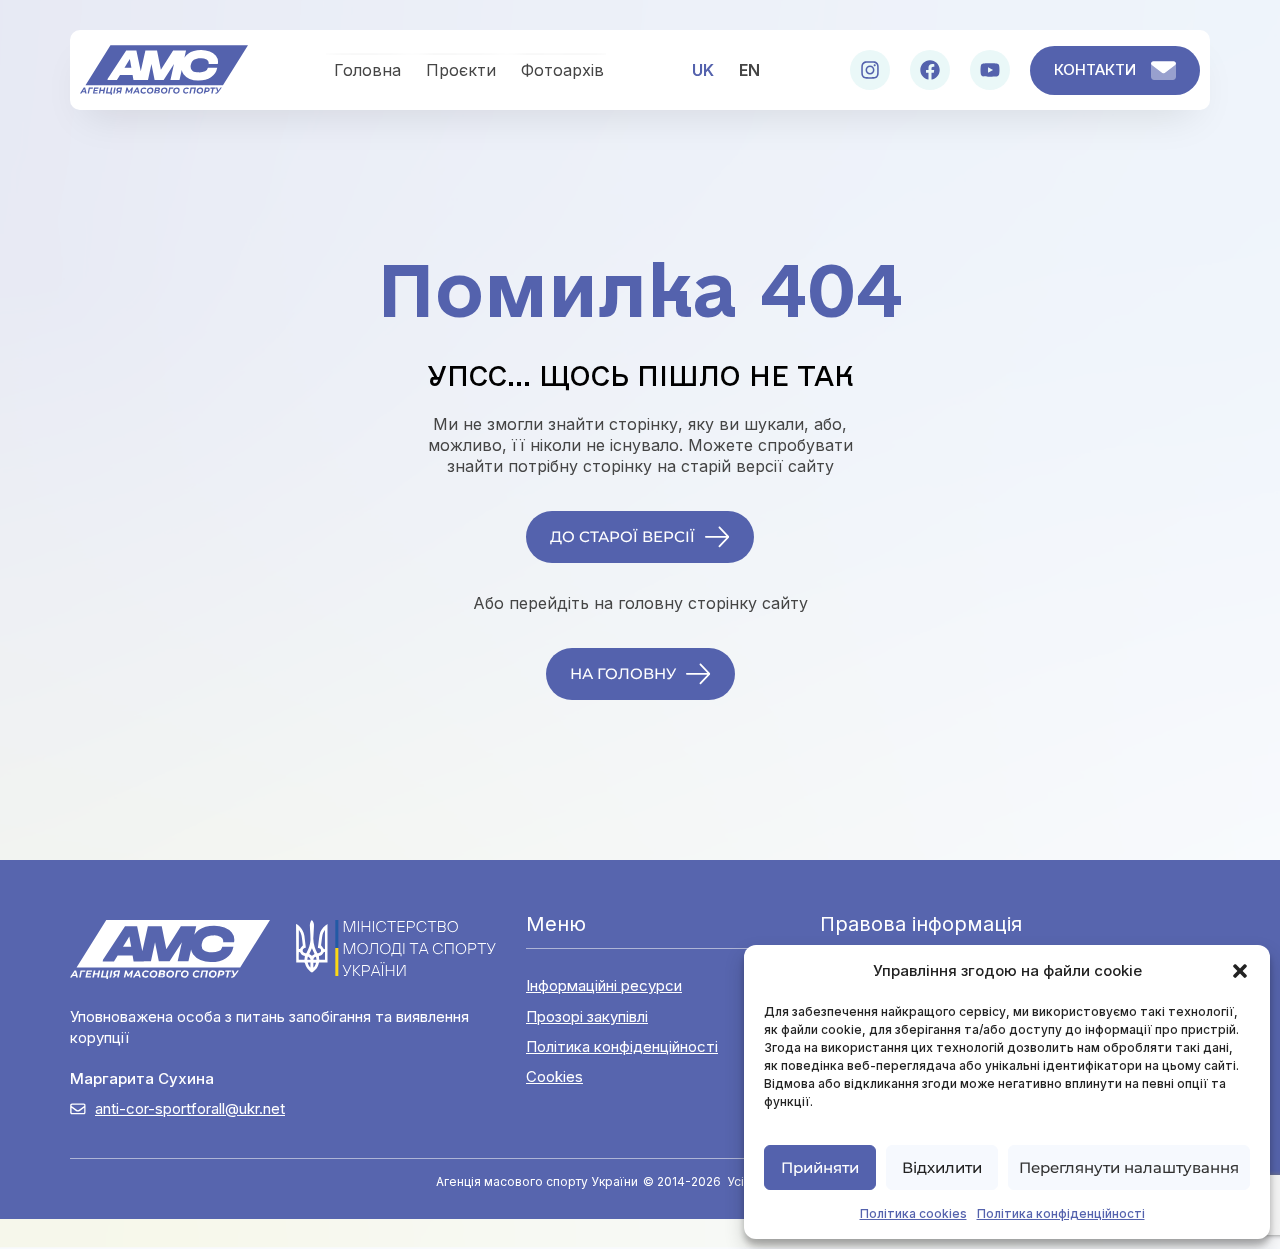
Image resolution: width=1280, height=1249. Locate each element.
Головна (367, 70)
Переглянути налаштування (1129, 1167)
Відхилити (942, 1167)
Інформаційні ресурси (604, 985)
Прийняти (820, 1167)
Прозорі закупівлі (587, 1016)
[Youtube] (990, 70)
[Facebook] (930, 70)
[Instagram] (870, 70)
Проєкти (461, 70)
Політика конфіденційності (1061, 1213)
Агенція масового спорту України (537, 1181)
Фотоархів (562, 70)
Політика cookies (913, 1213)
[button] (1240, 971)
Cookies (554, 1076)
